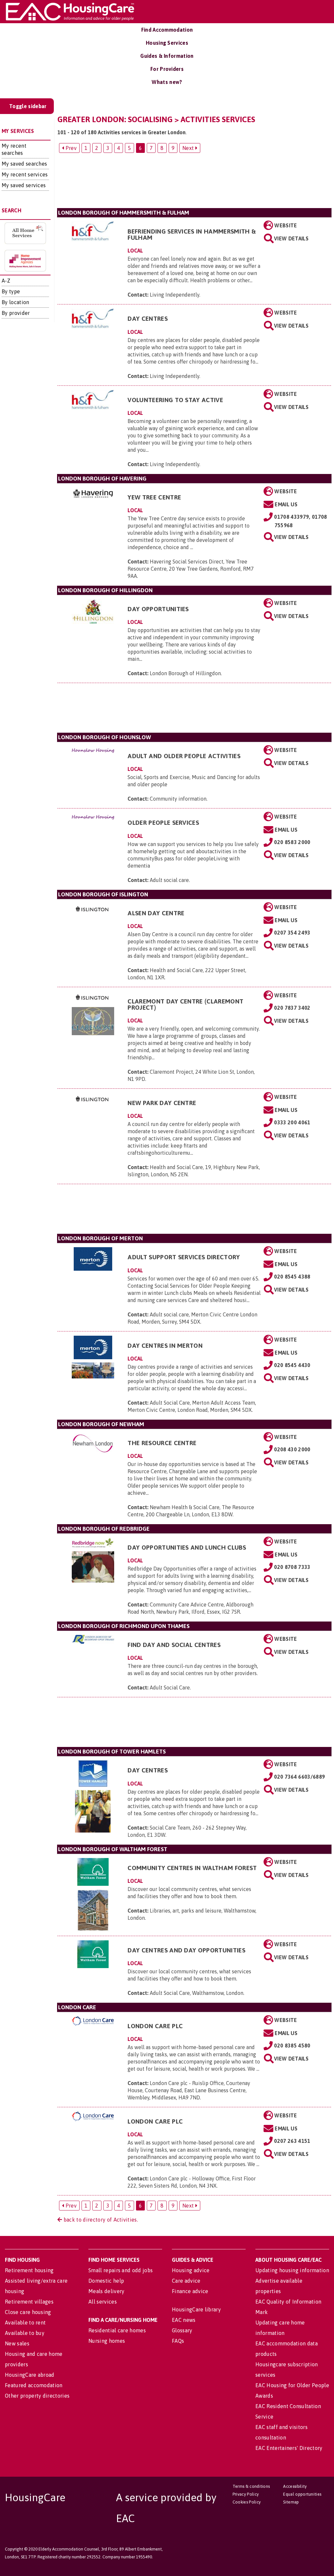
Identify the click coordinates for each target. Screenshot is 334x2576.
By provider (16, 313)
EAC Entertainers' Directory (289, 2448)
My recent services (25, 174)
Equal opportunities (302, 2494)
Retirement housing (29, 2270)
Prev (70, 148)
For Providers (167, 69)
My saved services (24, 185)
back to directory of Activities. (100, 2220)
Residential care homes (117, 2330)
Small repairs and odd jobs (121, 2270)
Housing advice (191, 2270)
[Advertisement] (194, 183)
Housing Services (167, 43)
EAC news (184, 2320)
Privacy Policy (246, 2494)
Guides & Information (167, 56)
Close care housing (28, 2312)
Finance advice (190, 2291)
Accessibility (295, 2486)
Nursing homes (107, 2341)
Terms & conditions (251, 2486)
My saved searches (24, 164)
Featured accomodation (34, 2385)
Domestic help (106, 2281)
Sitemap (291, 2502)
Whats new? (167, 82)
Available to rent (25, 2323)
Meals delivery (106, 2291)
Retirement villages (29, 2302)
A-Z (6, 281)
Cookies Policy (247, 2502)
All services (103, 2302)
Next (189, 148)
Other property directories (37, 2396)
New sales (17, 2343)
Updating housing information (292, 2270)
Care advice (186, 2281)
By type (11, 291)
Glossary (182, 2330)
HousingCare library (196, 2309)
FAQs (178, 2341)
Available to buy (25, 2333)
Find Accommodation (167, 30)
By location (15, 302)
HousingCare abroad (30, 2375)
